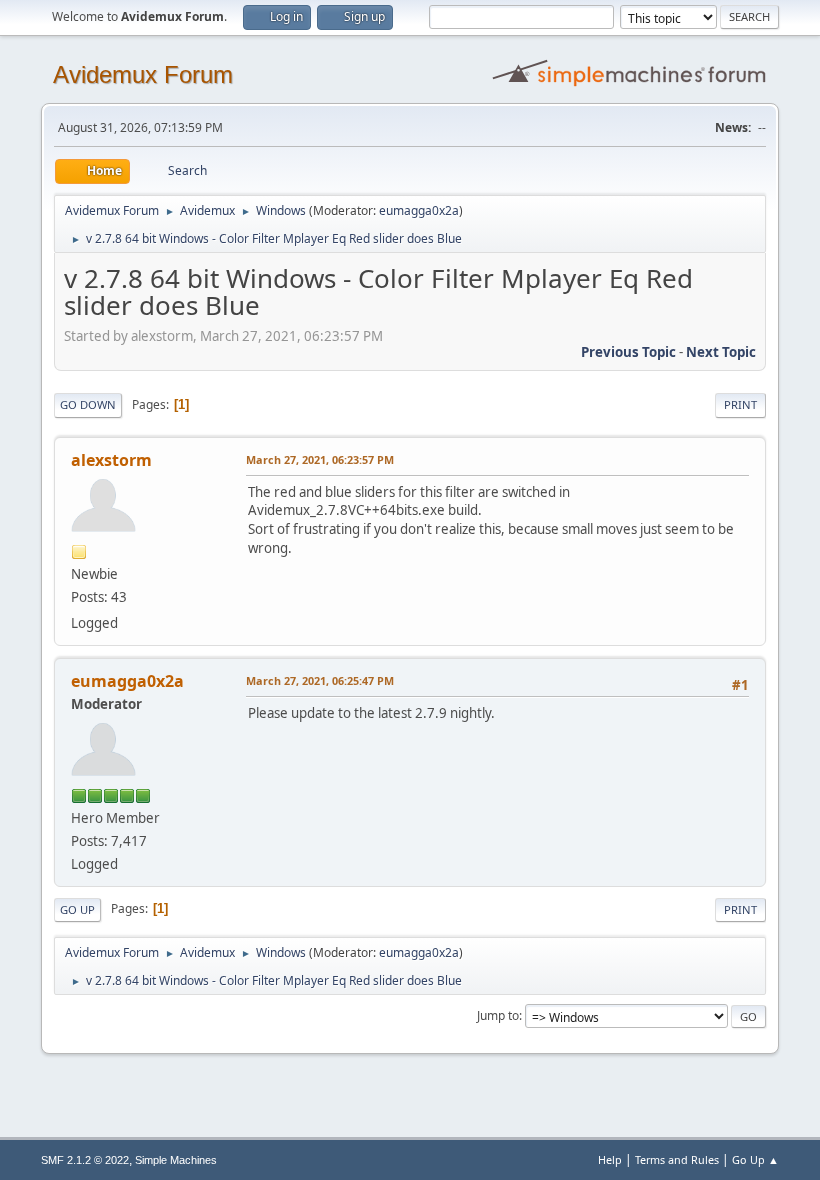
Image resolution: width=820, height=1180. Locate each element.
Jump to (498, 1015)
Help (610, 1159)
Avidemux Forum (143, 74)
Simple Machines (176, 1160)
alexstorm (111, 460)
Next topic (721, 352)
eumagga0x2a (419, 210)
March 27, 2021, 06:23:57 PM (320, 459)
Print (740, 404)
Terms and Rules (677, 1159)
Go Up (77, 909)
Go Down (88, 404)
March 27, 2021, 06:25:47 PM (320, 680)
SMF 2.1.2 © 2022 (85, 1160)
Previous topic (628, 352)
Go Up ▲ (755, 1159)
